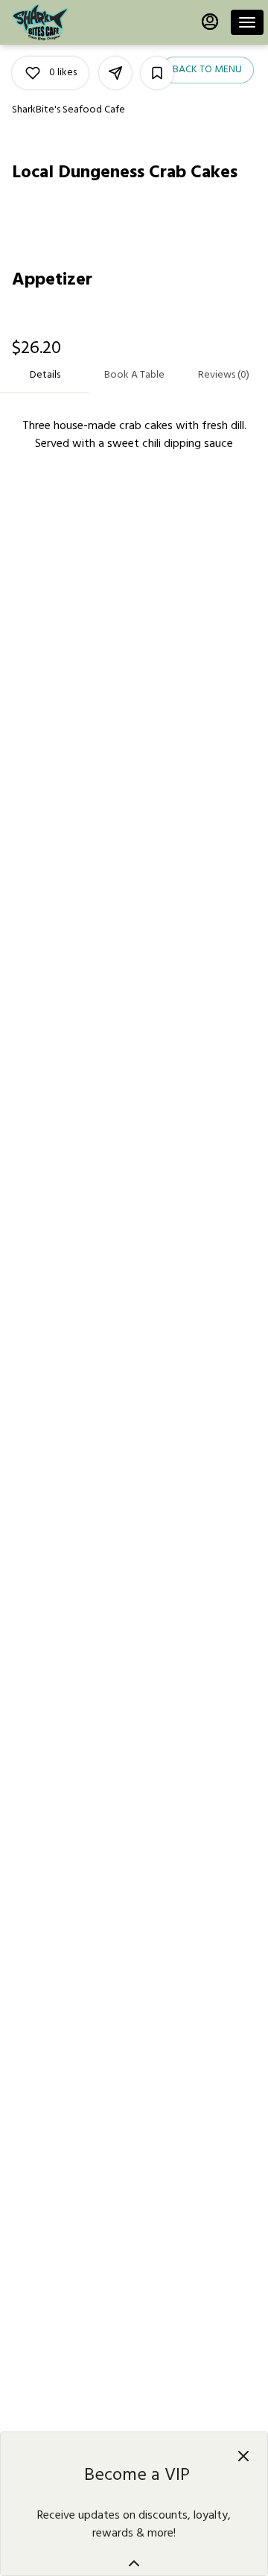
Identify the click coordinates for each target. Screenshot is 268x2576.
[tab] (45, 375)
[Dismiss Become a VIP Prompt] (243, 2456)
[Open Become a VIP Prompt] (134, 2563)
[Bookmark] (157, 73)
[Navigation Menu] (247, 22)
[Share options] (115, 73)
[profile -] (210, 22)
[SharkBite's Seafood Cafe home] (79, 22)
